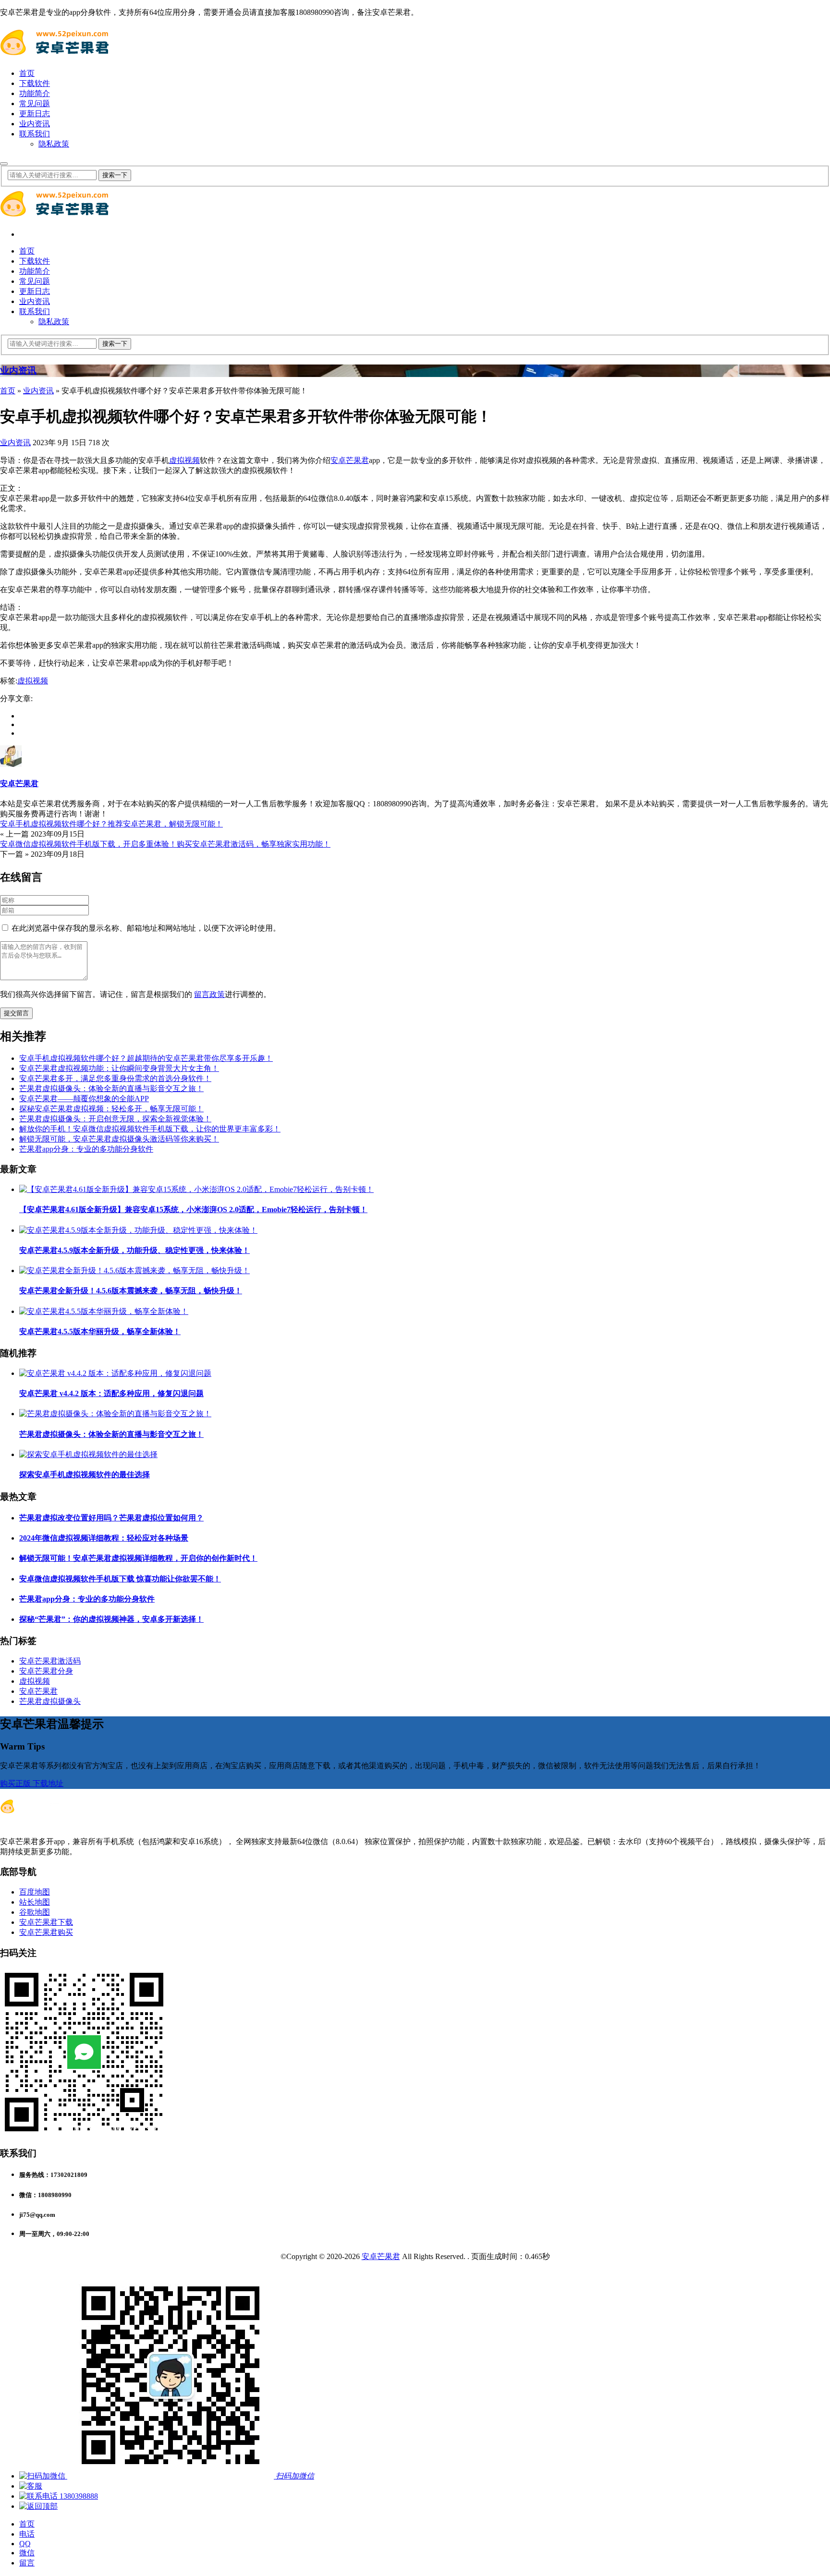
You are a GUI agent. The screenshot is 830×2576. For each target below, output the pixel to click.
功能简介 (35, 93)
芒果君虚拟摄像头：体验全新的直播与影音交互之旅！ (111, 1088)
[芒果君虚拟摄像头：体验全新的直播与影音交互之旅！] (115, 1414)
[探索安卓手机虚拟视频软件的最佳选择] (88, 1454)
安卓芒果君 (350, 460)
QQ (25, 2544)
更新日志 (35, 114)
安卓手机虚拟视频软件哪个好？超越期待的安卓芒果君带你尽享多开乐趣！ (146, 1058)
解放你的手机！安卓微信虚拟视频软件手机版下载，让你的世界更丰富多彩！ (150, 1129)
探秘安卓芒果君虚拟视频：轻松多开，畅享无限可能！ (111, 1109)
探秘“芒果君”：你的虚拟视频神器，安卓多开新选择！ (111, 1619)
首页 (27, 73)
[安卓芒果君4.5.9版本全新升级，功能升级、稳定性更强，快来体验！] (138, 1230)
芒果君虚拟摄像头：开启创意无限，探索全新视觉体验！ (115, 1119)
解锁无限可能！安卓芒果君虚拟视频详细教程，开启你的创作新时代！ (138, 1558)
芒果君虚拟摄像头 (50, 1701)
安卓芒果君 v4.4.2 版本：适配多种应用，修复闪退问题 (111, 1393)
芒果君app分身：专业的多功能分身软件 (86, 1149)
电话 (27, 2534)
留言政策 (209, 994)
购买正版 (16, 1783)
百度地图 (35, 1892)
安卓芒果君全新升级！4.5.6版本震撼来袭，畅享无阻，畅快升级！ (131, 1291)
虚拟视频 (184, 460)
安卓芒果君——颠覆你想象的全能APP (84, 1099)
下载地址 (48, 1783)
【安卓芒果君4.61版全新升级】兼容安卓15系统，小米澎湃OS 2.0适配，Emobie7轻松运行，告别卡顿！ (193, 1209)
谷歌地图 (35, 1912)
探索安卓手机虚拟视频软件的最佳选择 (85, 1475)
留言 (27, 2563)
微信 (27, 2553)
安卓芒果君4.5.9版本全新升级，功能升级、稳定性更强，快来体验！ (134, 1250)
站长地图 (35, 1902)
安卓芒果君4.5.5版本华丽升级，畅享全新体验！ (100, 1331)
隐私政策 (54, 144)
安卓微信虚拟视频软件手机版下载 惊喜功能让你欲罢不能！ (120, 1579)
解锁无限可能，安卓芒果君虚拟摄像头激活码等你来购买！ (119, 1139)
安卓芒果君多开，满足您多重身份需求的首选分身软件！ (115, 1078)
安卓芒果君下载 (46, 1922)
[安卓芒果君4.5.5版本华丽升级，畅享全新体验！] (104, 1311)
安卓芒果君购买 (46, 1932)
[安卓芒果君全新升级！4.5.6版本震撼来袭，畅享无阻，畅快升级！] (134, 1270)
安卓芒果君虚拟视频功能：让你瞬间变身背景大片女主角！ (119, 1068)
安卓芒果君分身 (46, 1671)
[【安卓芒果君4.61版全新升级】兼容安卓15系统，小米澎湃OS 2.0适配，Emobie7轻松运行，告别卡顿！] (196, 1189)
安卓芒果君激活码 (50, 1661)
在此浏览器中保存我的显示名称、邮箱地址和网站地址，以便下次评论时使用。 (146, 928)
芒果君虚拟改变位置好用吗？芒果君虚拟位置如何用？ (111, 1518)
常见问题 (35, 103)
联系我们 (35, 134)
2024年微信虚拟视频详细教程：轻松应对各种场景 (104, 1538)
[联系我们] (31, 2486)
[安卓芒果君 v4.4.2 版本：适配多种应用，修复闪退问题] (115, 1373)
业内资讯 (35, 124)
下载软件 (35, 83)
